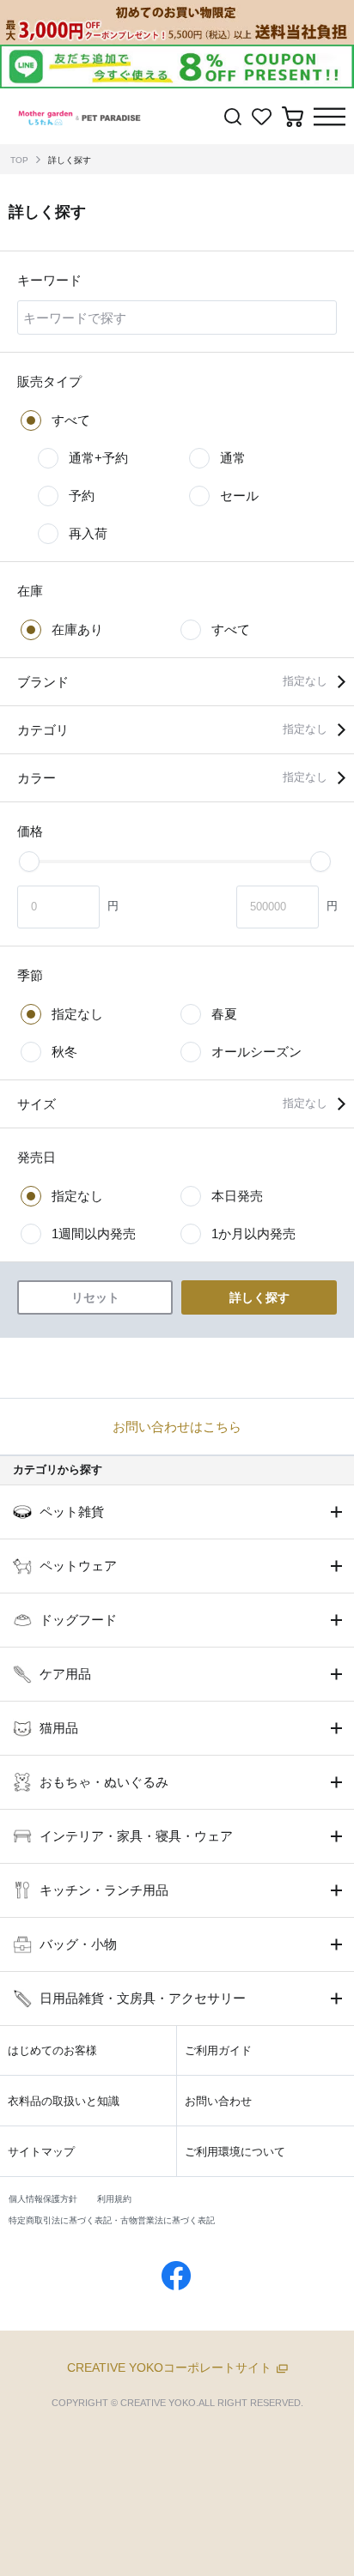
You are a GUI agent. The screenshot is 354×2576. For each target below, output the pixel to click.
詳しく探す (70, 160)
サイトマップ (41, 2152)
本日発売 (237, 1196)
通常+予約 (98, 458)
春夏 (224, 1014)
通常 (233, 458)
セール (239, 496)
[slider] (29, 862)
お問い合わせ (218, 2101)
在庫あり (77, 629)
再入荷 (88, 533)
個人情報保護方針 (43, 2199)
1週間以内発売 (94, 1234)
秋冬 (64, 1052)
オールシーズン (256, 1052)
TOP (19, 160)
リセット (95, 1297)
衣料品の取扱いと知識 (64, 2101)
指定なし (77, 1014)
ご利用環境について (235, 2152)
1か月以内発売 (253, 1234)
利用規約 (114, 2199)
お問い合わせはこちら (177, 1427)
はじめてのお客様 (52, 2050)
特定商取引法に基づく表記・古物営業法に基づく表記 (112, 2220)
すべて (71, 420)
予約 (82, 496)
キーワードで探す (75, 317)
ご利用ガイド (218, 2050)
